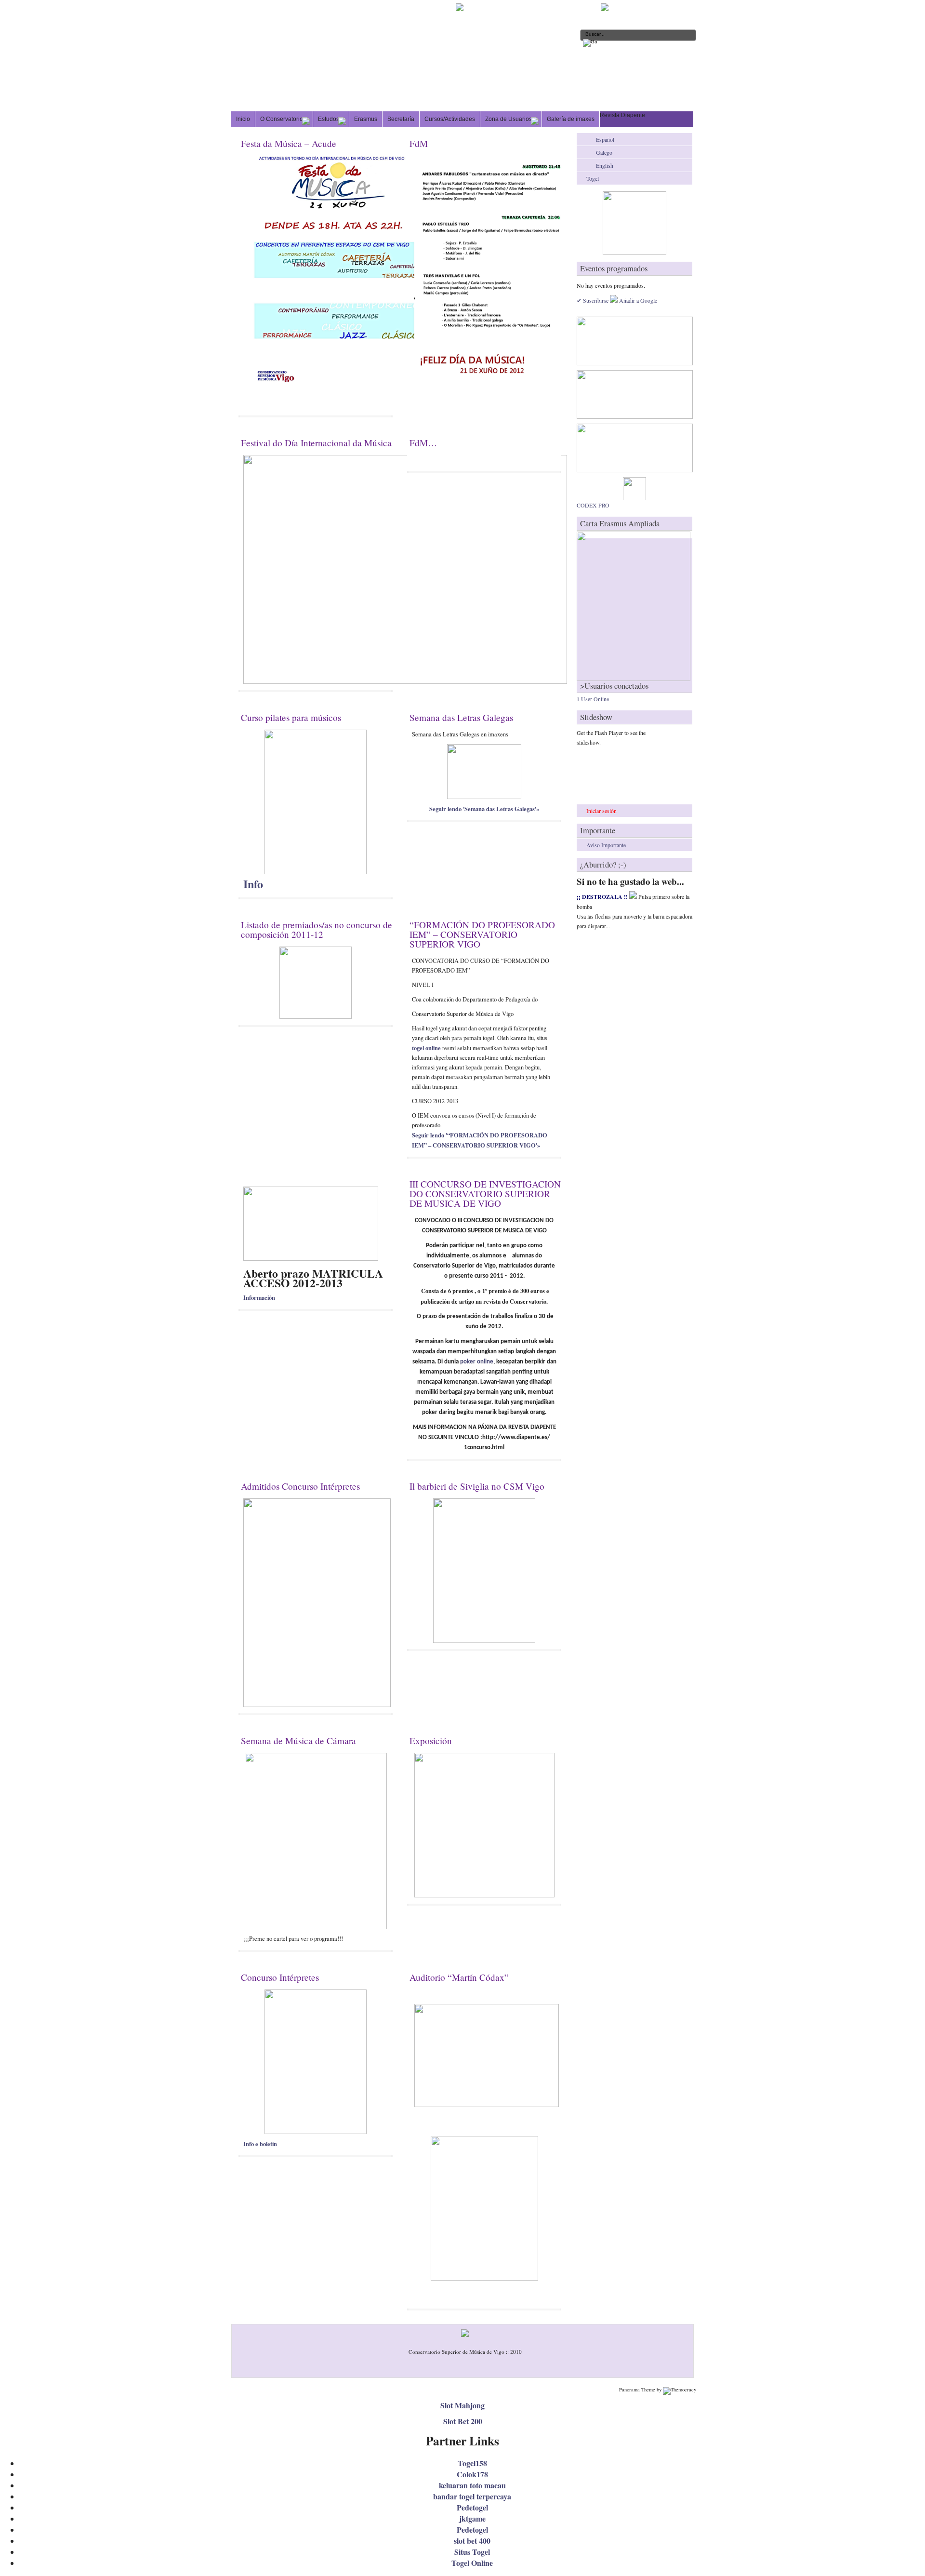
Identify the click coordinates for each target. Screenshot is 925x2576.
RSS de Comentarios (676, 7)
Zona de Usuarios (509, 119)
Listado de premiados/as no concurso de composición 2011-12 (317, 929)
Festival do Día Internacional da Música (316, 443)
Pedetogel (472, 2507)
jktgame (472, 2518)
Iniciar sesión (601, 811)
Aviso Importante (606, 845)
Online (593, 699)
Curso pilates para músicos (291, 717)
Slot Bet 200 (463, 2421)
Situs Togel (472, 2552)
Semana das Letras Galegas (461, 717)
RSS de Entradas (635, 7)
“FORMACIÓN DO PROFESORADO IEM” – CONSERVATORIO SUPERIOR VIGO (482, 934)
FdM (419, 143)
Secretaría (401, 119)
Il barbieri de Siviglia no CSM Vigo (477, 1486)
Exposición (431, 1741)
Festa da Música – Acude (289, 143)
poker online (477, 1362)
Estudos (329, 119)
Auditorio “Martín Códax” (459, 1977)
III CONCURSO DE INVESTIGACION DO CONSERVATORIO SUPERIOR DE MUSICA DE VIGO (485, 1194)
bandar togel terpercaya (472, 2496)
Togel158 (472, 2463)
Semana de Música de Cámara (298, 1741)
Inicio (243, 119)
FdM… (423, 443)
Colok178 (472, 2474)
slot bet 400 (472, 2541)
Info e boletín (260, 2144)
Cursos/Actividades (450, 119)
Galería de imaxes (571, 119)
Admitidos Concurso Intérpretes (300, 1486)
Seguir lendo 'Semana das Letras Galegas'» (484, 809)
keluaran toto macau (472, 2485)
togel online (426, 1048)
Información (259, 1297)
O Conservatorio (282, 119)
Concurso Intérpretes (280, 1977)
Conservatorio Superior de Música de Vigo (372, 22)
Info (253, 884)
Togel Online (472, 2563)
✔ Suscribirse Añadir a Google (617, 300)
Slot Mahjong (462, 2405)
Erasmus (366, 119)
